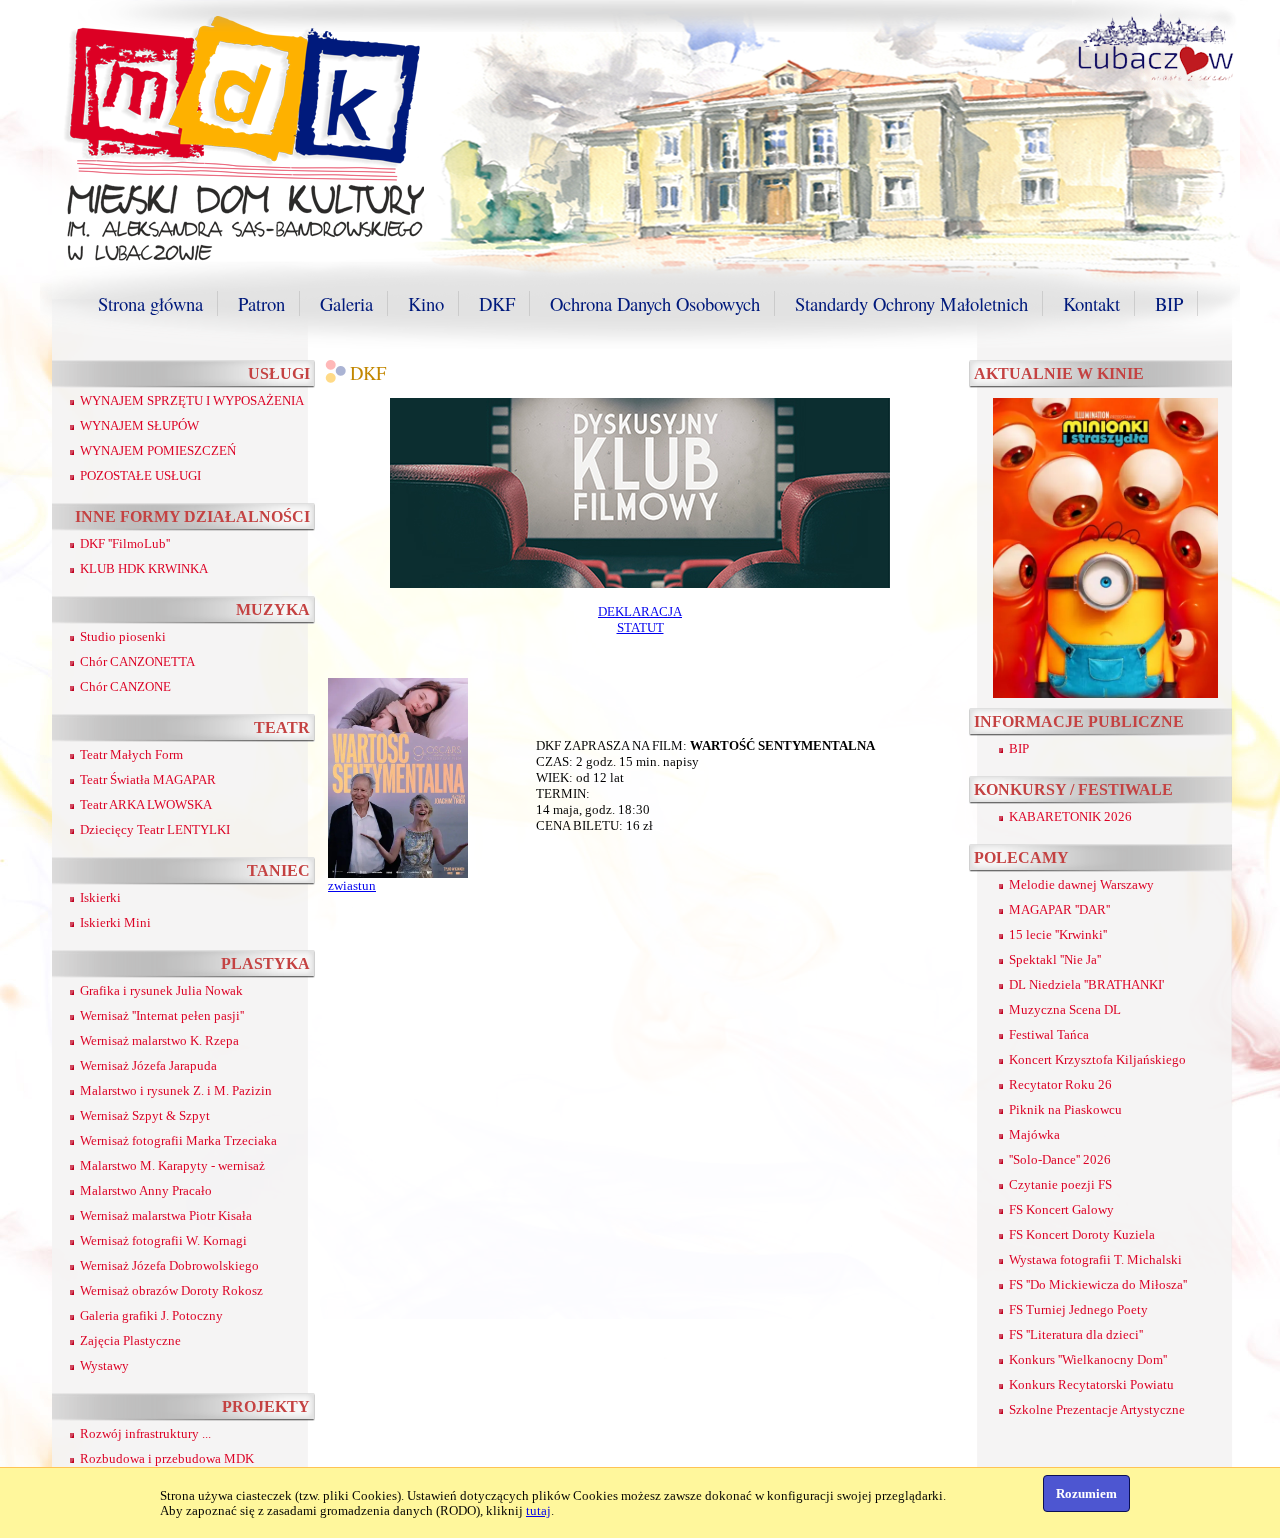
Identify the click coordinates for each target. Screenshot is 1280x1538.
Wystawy (104, 1365)
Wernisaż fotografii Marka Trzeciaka (178, 1140)
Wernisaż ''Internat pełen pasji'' (162, 1015)
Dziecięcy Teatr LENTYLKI (155, 829)
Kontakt (1091, 303)
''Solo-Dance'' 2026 (1060, 1159)
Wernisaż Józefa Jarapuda (148, 1065)
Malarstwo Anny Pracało (146, 1190)
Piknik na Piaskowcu (1065, 1109)
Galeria (346, 303)
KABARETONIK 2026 (1070, 816)
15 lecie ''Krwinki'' (1058, 934)
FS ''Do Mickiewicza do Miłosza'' (1098, 1284)
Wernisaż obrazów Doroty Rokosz (171, 1290)
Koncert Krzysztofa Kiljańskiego (1097, 1059)
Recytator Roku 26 (1060, 1084)
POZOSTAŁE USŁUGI (140, 475)
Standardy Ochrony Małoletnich (911, 303)
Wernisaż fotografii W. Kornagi (163, 1240)
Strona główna (150, 303)
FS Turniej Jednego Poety (1078, 1309)
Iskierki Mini (115, 922)
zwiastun (352, 885)
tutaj (538, 1510)
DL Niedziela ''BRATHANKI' (1086, 984)
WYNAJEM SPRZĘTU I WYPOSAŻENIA (192, 400)
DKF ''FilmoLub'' (125, 543)
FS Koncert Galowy (1061, 1209)
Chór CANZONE (125, 686)
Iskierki (100, 897)
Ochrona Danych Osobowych (655, 303)
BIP (1169, 303)
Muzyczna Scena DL (1065, 1009)
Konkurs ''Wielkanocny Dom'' (1088, 1359)
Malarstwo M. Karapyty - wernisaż (172, 1165)
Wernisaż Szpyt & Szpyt (145, 1115)
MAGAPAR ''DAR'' (1059, 909)
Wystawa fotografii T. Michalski (1095, 1259)
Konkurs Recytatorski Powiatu (1091, 1384)
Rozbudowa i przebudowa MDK (167, 1458)
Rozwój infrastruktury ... (145, 1433)
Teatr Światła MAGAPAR (148, 779)
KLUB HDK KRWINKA (144, 568)
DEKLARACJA (640, 611)
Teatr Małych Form (131, 754)
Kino (426, 303)
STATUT (640, 627)
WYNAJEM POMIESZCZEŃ (158, 450)
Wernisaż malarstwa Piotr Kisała (166, 1215)
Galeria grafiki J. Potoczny (151, 1315)
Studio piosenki (123, 636)
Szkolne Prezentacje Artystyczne (1097, 1409)
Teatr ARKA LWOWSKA (146, 804)
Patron (261, 303)
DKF (497, 303)
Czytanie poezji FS (1060, 1184)
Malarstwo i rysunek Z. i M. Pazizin (176, 1090)
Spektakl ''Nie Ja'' (1055, 959)
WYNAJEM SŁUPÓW (139, 425)
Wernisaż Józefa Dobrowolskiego (169, 1265)
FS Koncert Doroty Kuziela (1082, 1234)
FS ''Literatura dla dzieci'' (1076, 1334)
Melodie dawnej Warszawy (1081, 884)
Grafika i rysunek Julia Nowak (161, 990)
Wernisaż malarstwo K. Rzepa (159, 1040)
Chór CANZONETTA (137, 661)
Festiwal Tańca (1049, 1034)
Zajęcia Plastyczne (130, 1340)
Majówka (1034, 1134)
